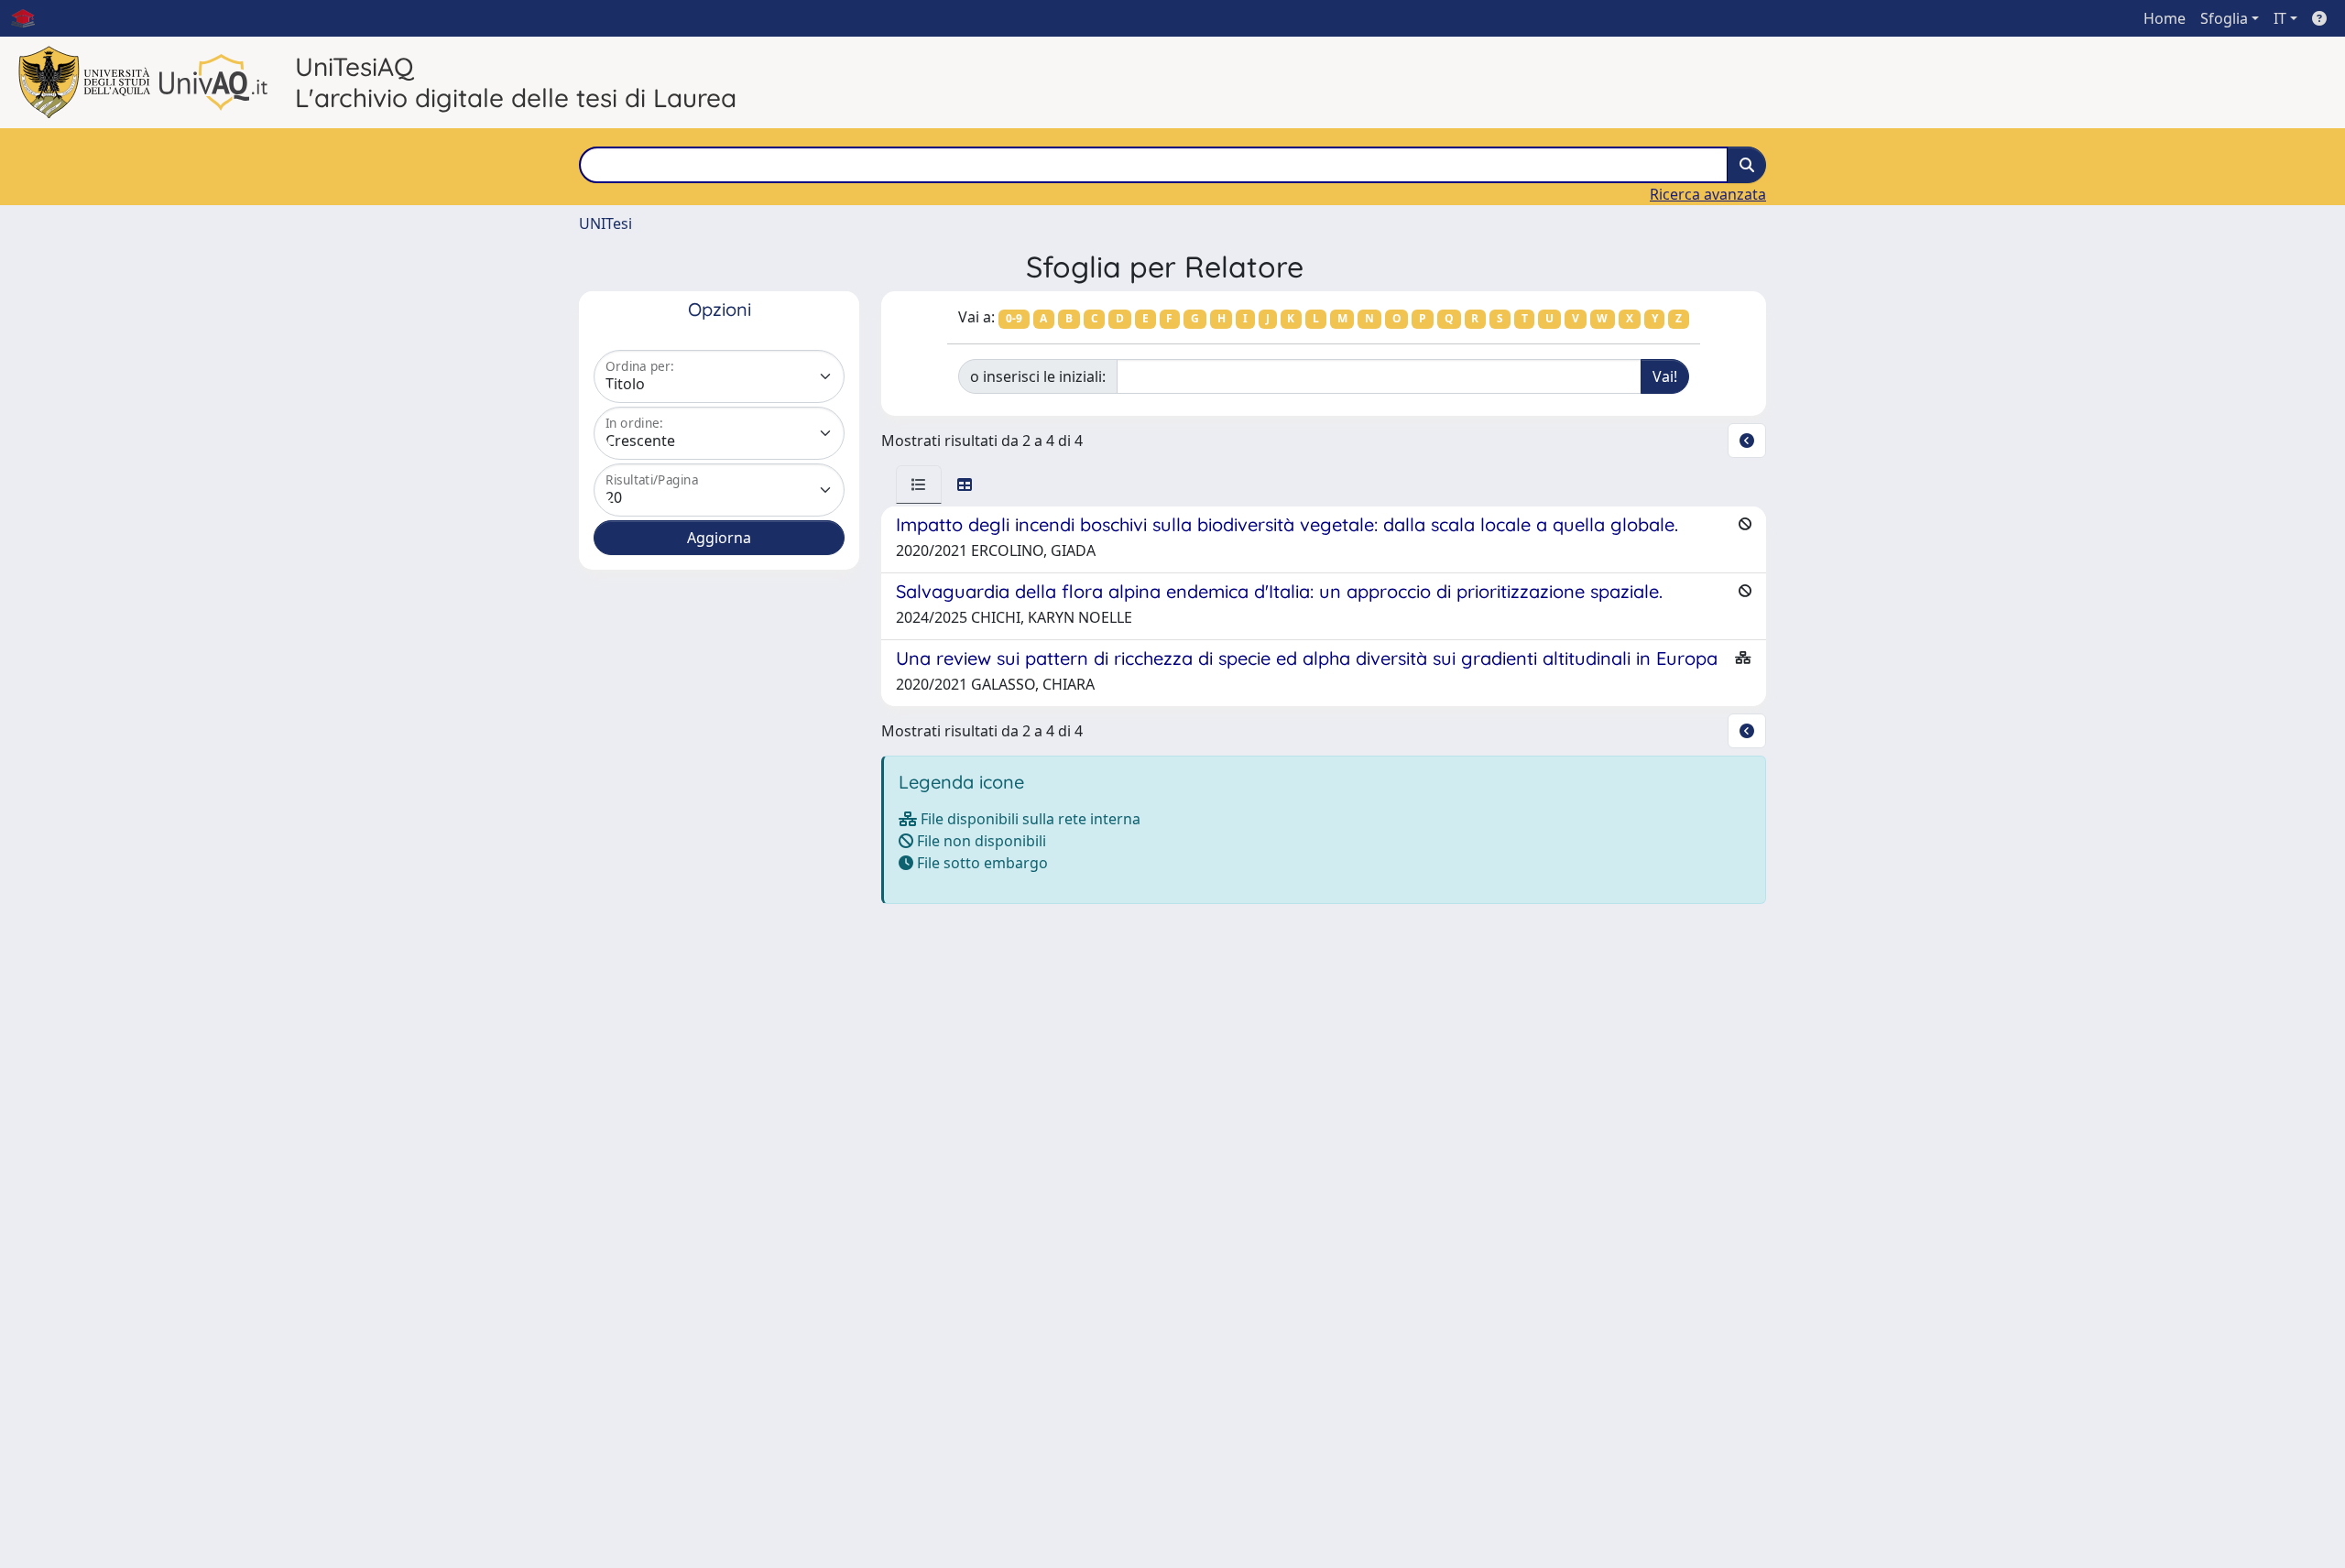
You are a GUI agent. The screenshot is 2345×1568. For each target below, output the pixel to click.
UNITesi (605, 223)
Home (2165, 18)
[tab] (919, 485)
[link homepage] (30, 18)
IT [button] (2280, 18)
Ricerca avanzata (1708, 194)
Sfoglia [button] (2224, 18)
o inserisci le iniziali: (1038, 376)
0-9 (1014, 318)
